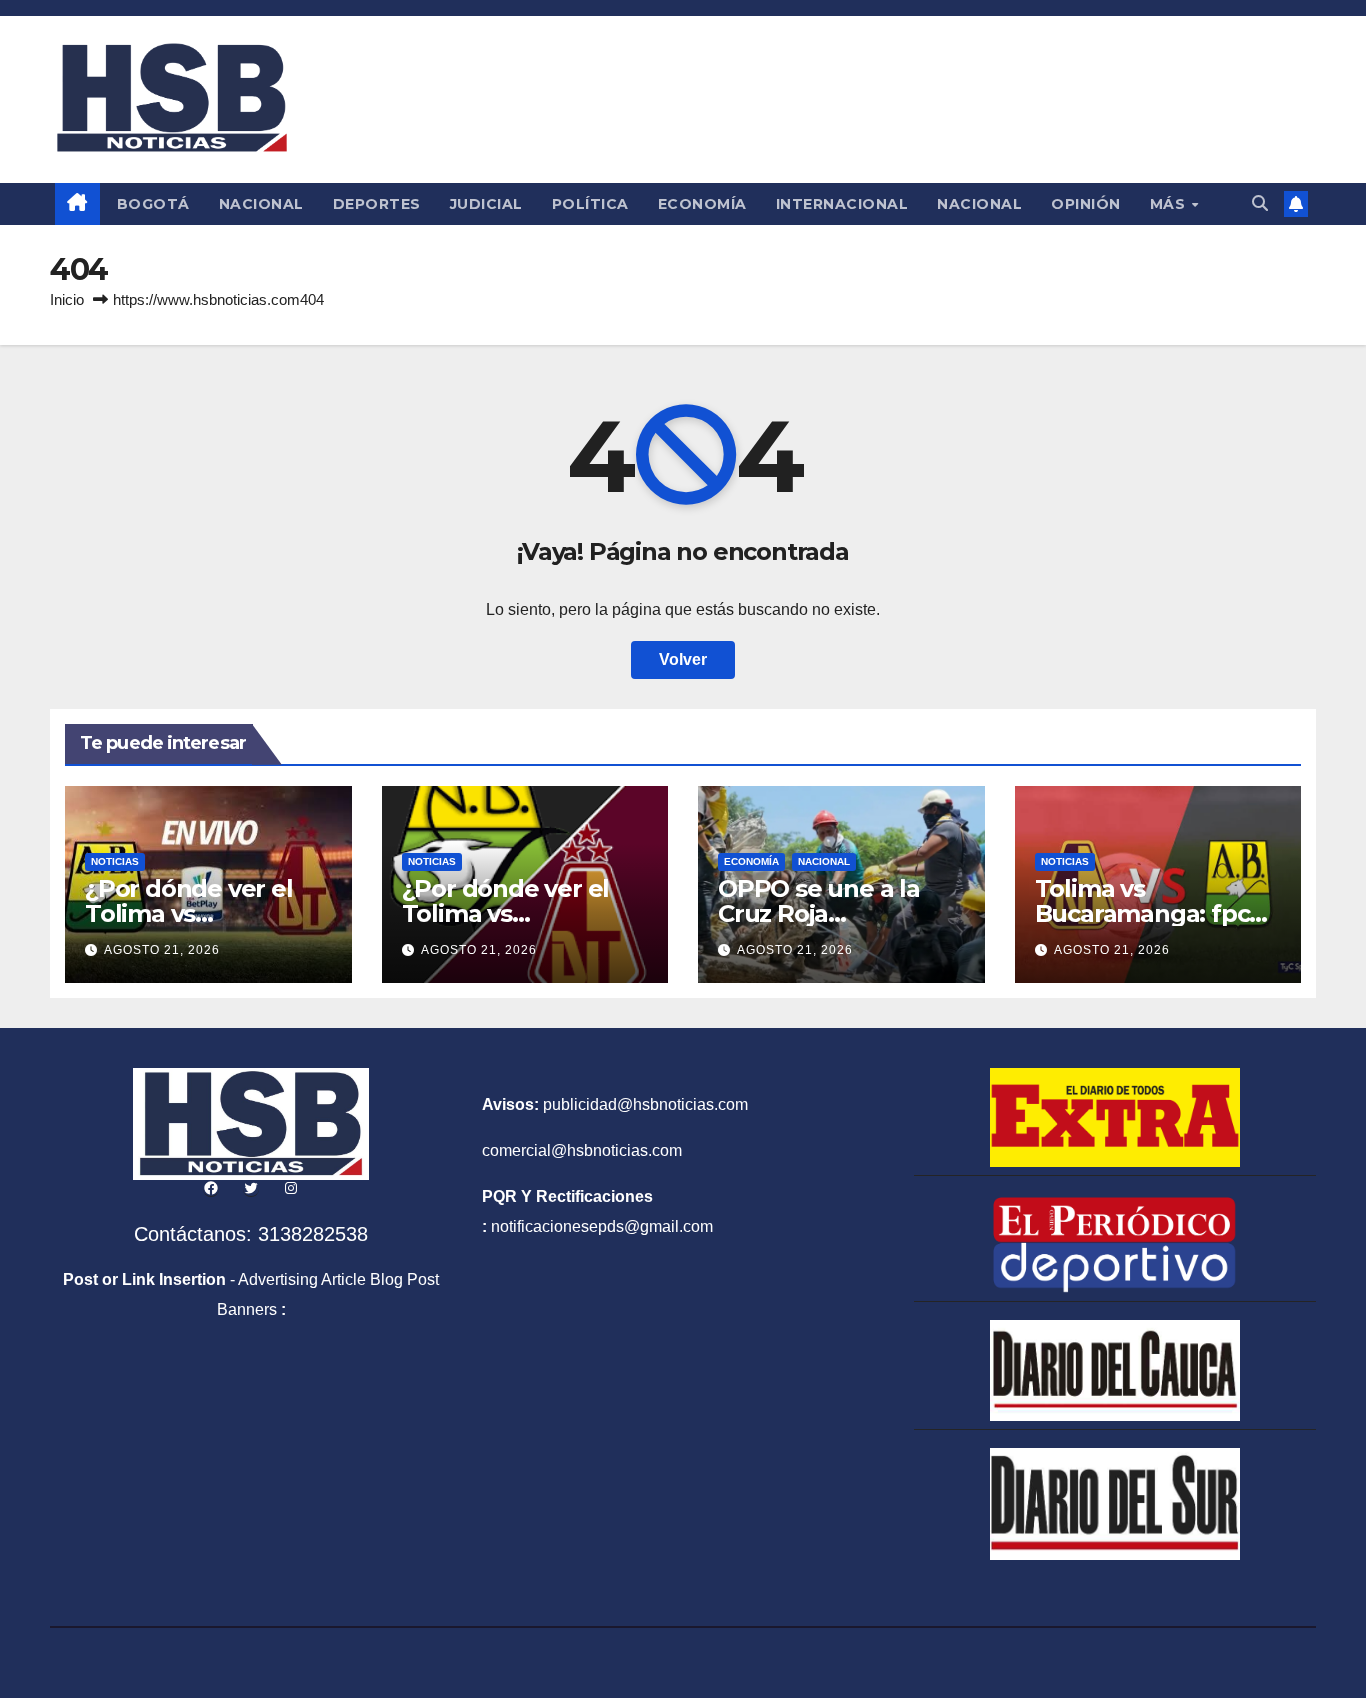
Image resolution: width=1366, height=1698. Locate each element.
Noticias (115, 861)
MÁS (1170, 204)
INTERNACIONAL (842, 204)
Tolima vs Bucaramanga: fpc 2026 (1142, 913)
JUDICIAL (486, 204)
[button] (1260, 203)
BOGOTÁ (153, 204)
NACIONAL (261, 204)
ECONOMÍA (702, 204)
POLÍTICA (590, 204)
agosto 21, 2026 (162, 950)
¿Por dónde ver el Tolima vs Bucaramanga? (189, 913)
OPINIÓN (1086, 204)
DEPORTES (377, 204)
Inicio (67, 299)
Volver (683, 659)
